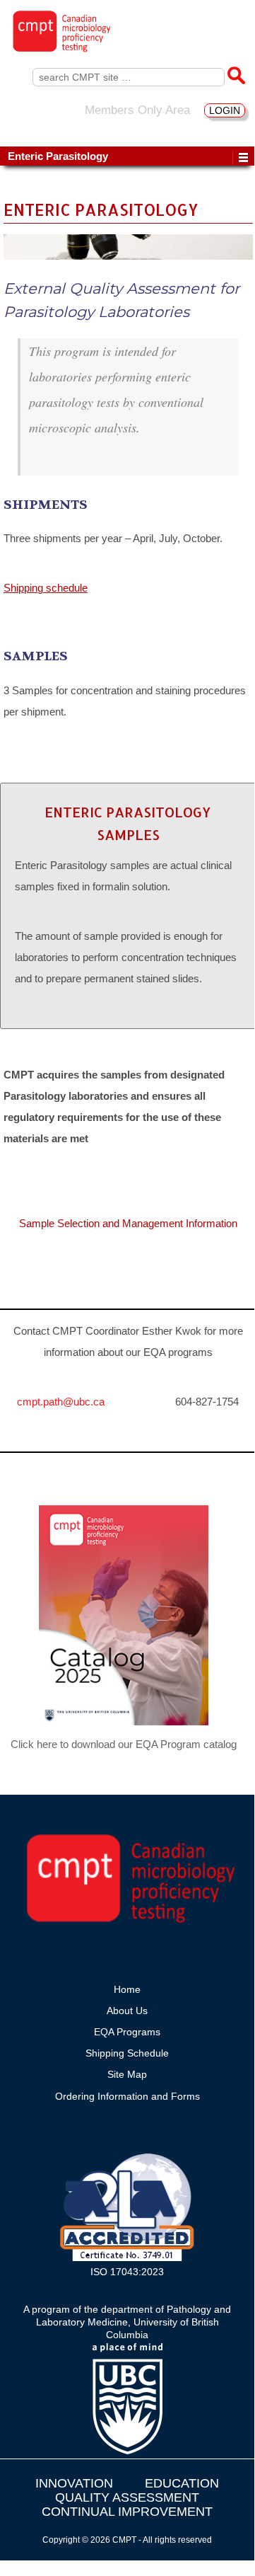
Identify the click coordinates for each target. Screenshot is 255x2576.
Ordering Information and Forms (127, 2096)
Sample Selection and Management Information (128, 1223)
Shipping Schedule (127, 2053)
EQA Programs (127, 2032)
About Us (127, 2011)
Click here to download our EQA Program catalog (124, 1744)
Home (127, 1989)
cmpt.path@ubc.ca (61, 1402)
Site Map (127, 2074)
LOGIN (225, 110)
